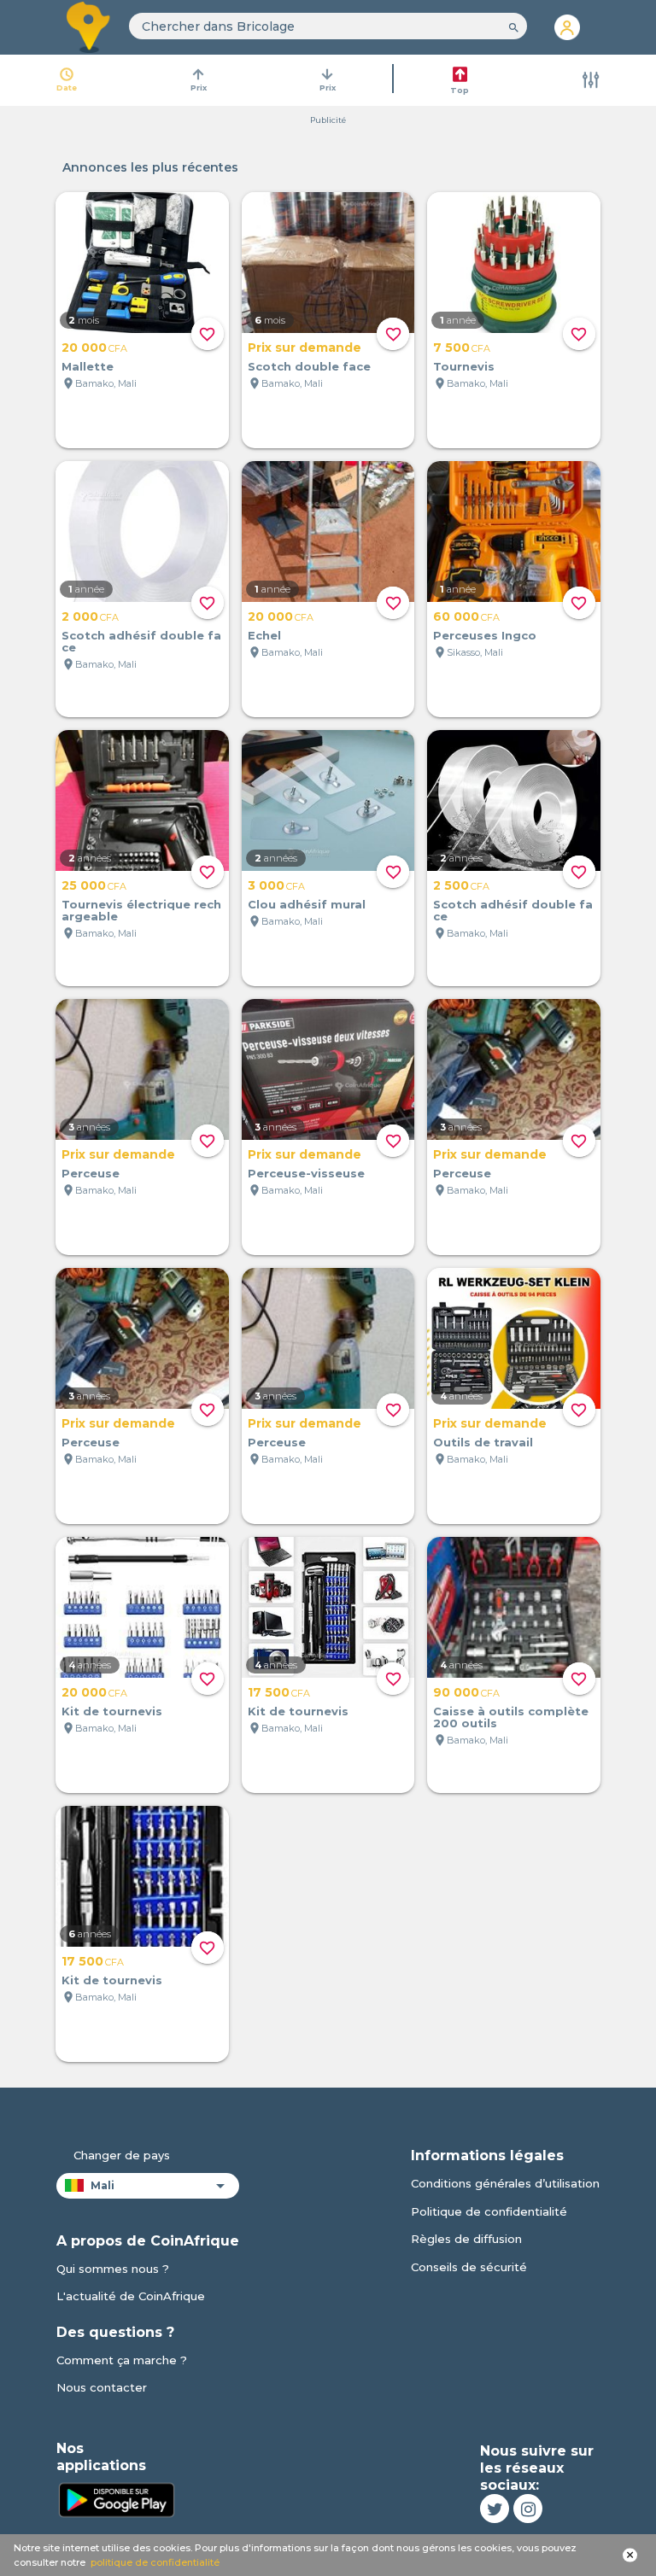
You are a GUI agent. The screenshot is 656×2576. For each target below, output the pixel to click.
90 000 (466, 1692)
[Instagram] (528, 2509)
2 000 (90, 616)
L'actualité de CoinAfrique (131, 2296)
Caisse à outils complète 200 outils (511, 1717)
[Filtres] (591, 80)
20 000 (94, 348)
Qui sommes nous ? (113, 2269)
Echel (264, 635)
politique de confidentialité (155, 2562)
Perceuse (91, 1173)
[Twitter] (495, 2509)
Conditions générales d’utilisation (505, 2183)
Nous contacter (102, 2387)
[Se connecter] (567, 27)
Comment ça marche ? (122, 2360)
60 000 (466, 616)
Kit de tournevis (112, 1711)
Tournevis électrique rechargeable (141, 910)
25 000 (94, 885)
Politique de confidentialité (489, 2211)
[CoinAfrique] (89, 27)
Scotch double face (309, 366)
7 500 (462, 348)
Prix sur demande (305, 348)
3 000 (276, 885)
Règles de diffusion (466, 2239)
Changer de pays (122, 2155)
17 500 (279, 1692)
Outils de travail (483, 1442)
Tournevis (464, 366)
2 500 (461, 885)
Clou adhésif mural (307, 904)
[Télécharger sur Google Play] (116, 2498)
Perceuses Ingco (485, 635)
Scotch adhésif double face (141, 641)
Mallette (88, 366)
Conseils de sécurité (469, 2267)
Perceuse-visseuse (306, 1173)
